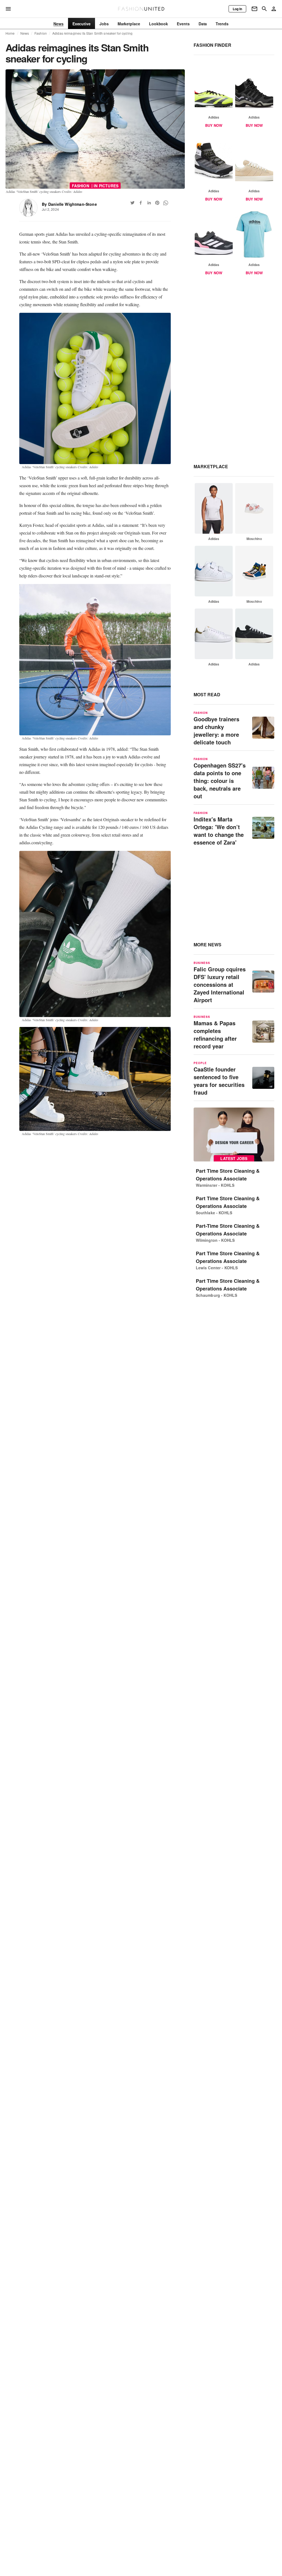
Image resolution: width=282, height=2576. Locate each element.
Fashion (41, 33)
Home (10, 33)
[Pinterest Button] (157, 203)
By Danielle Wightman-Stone (69, 204)
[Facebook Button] (141, 203)
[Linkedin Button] (149, 203)
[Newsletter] (254, 9)
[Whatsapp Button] (166, 203)
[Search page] (264, 9)
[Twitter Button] (132, 203)
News (25, 33)
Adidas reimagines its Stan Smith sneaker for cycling (92, 33)
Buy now (214, 125)
